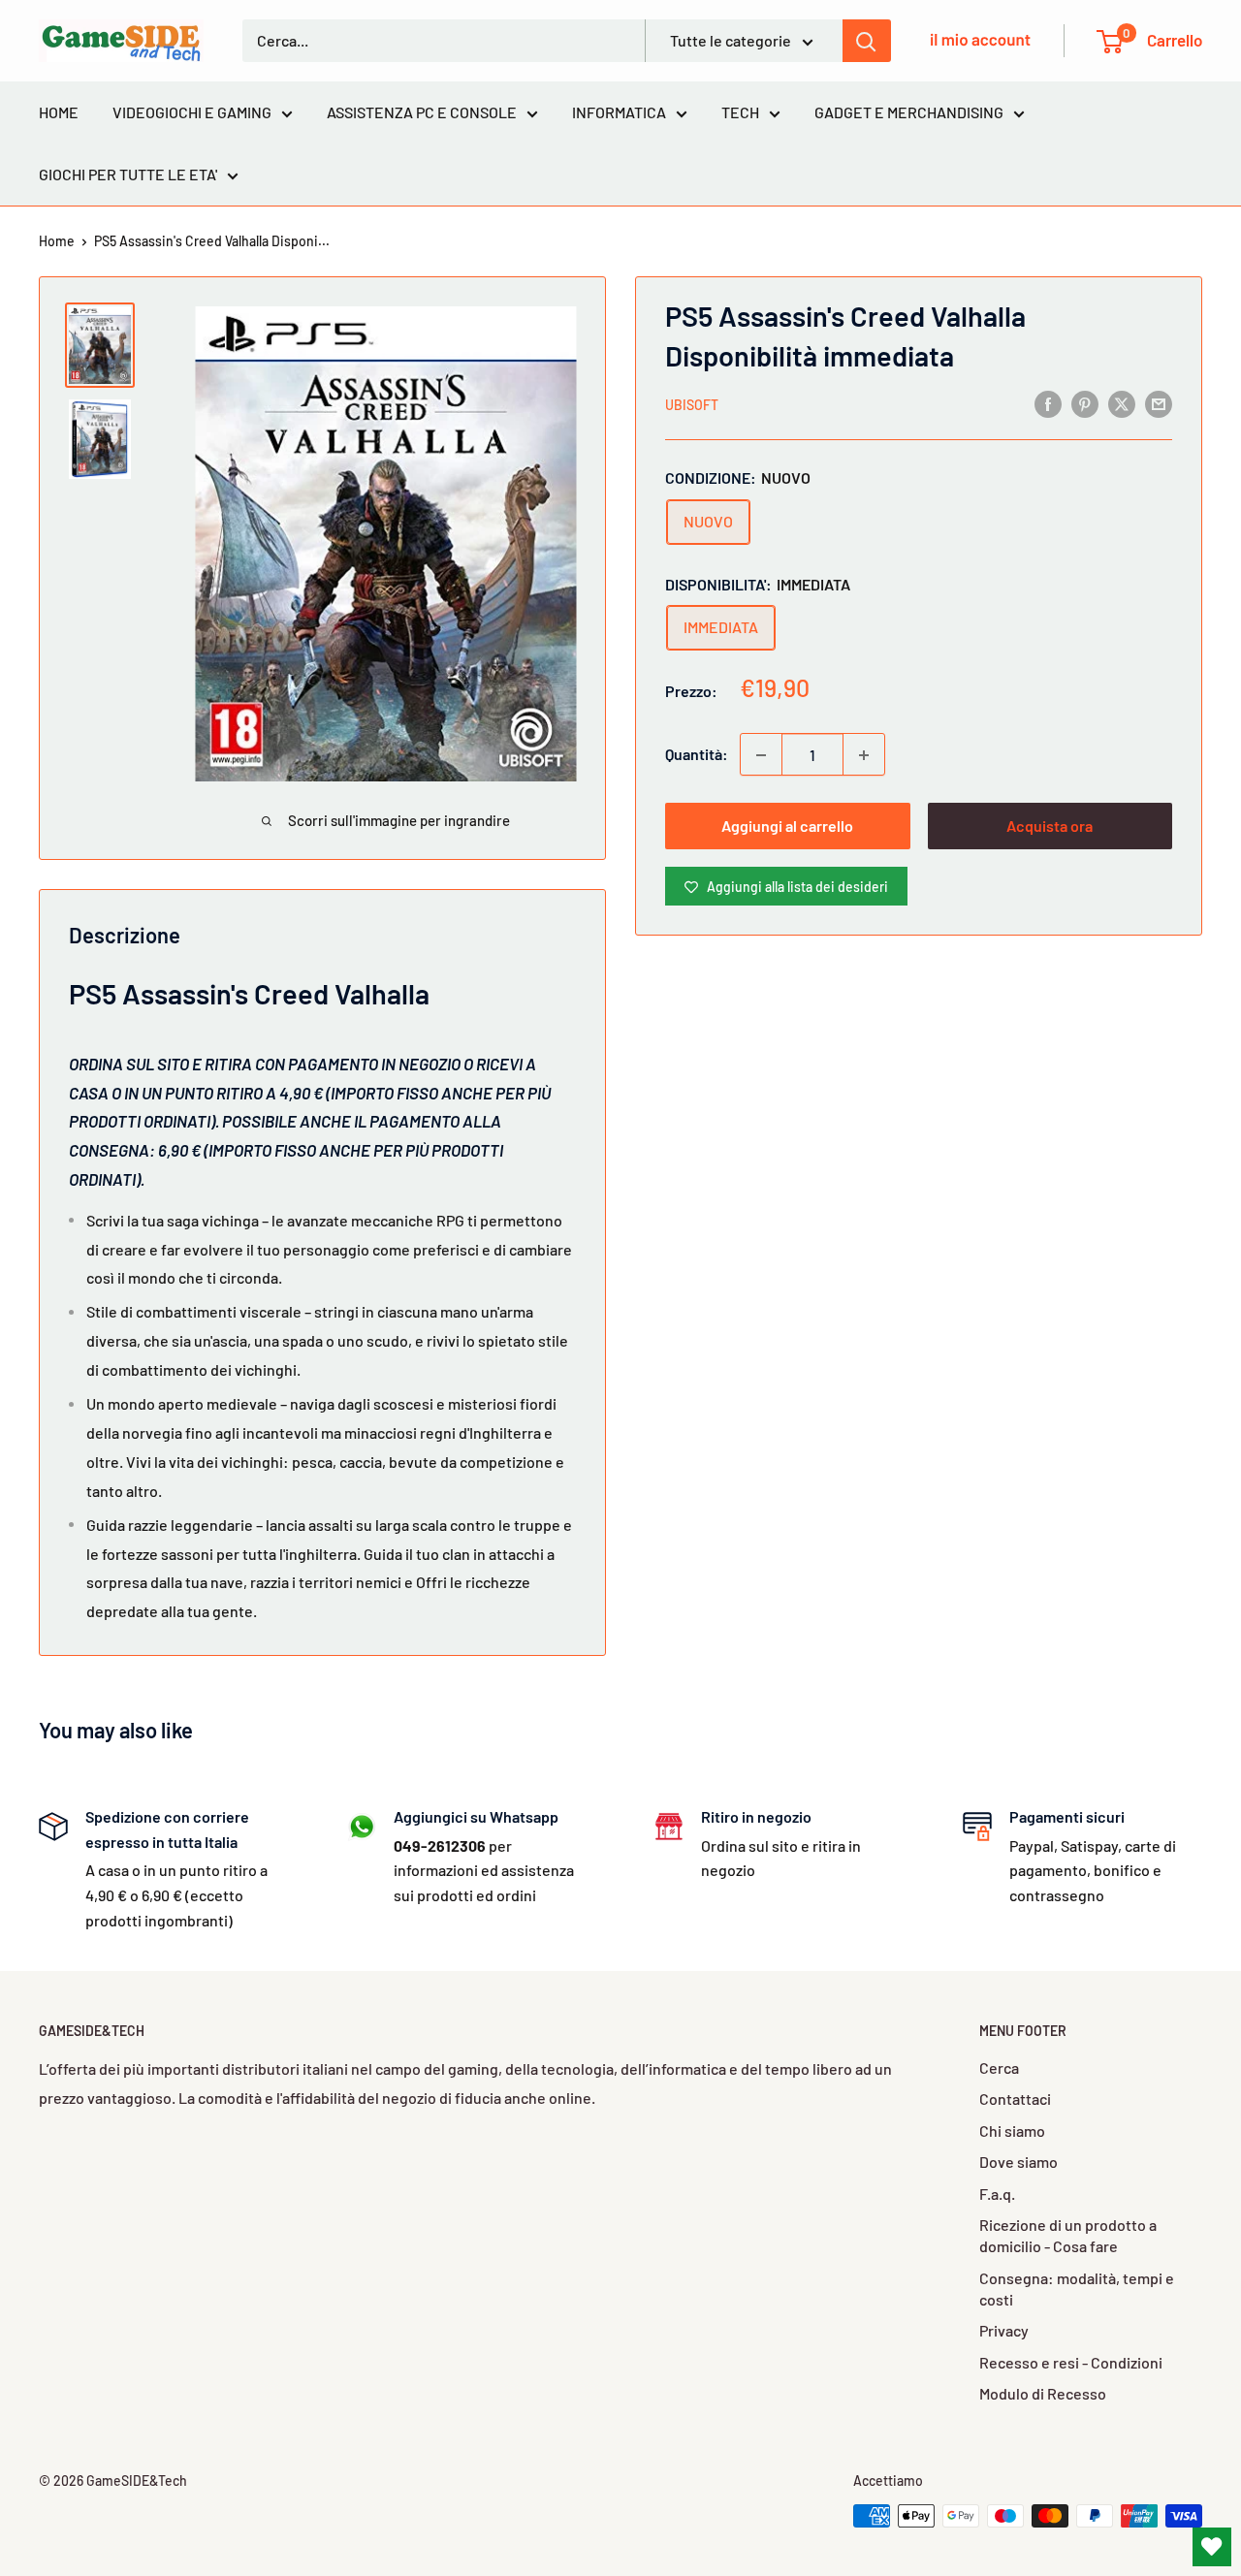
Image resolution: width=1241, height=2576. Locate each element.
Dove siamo (1018, 2162)
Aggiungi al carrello (787, 827)
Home (57, 241)
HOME (59, 112)
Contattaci (1015, 2099)
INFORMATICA (619, 112)
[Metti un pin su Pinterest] (1085, 403)
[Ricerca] (867, 41)
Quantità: (697, 755)
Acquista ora (1050, 827)
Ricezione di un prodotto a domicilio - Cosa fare (1068, 2235)
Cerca (999, 2067)
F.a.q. (997, 2194)
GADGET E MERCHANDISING (909, 112)
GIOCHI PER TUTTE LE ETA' (128, 174)
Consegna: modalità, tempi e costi (1077, 2289)
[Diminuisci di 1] (761, 755)
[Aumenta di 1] (864, 755)
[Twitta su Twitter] (1122, 403)
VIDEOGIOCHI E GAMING (192, 112)
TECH (740, 112)
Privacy (1004, 2330)
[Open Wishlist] (1212, 2547)
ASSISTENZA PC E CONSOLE (422, 112)
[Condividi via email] (1159, 403)
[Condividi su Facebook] (1048, 403)
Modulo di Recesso (1043, 2393)
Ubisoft (692, 405)
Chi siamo (1012, 2131)
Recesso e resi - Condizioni (1071, 2362)
